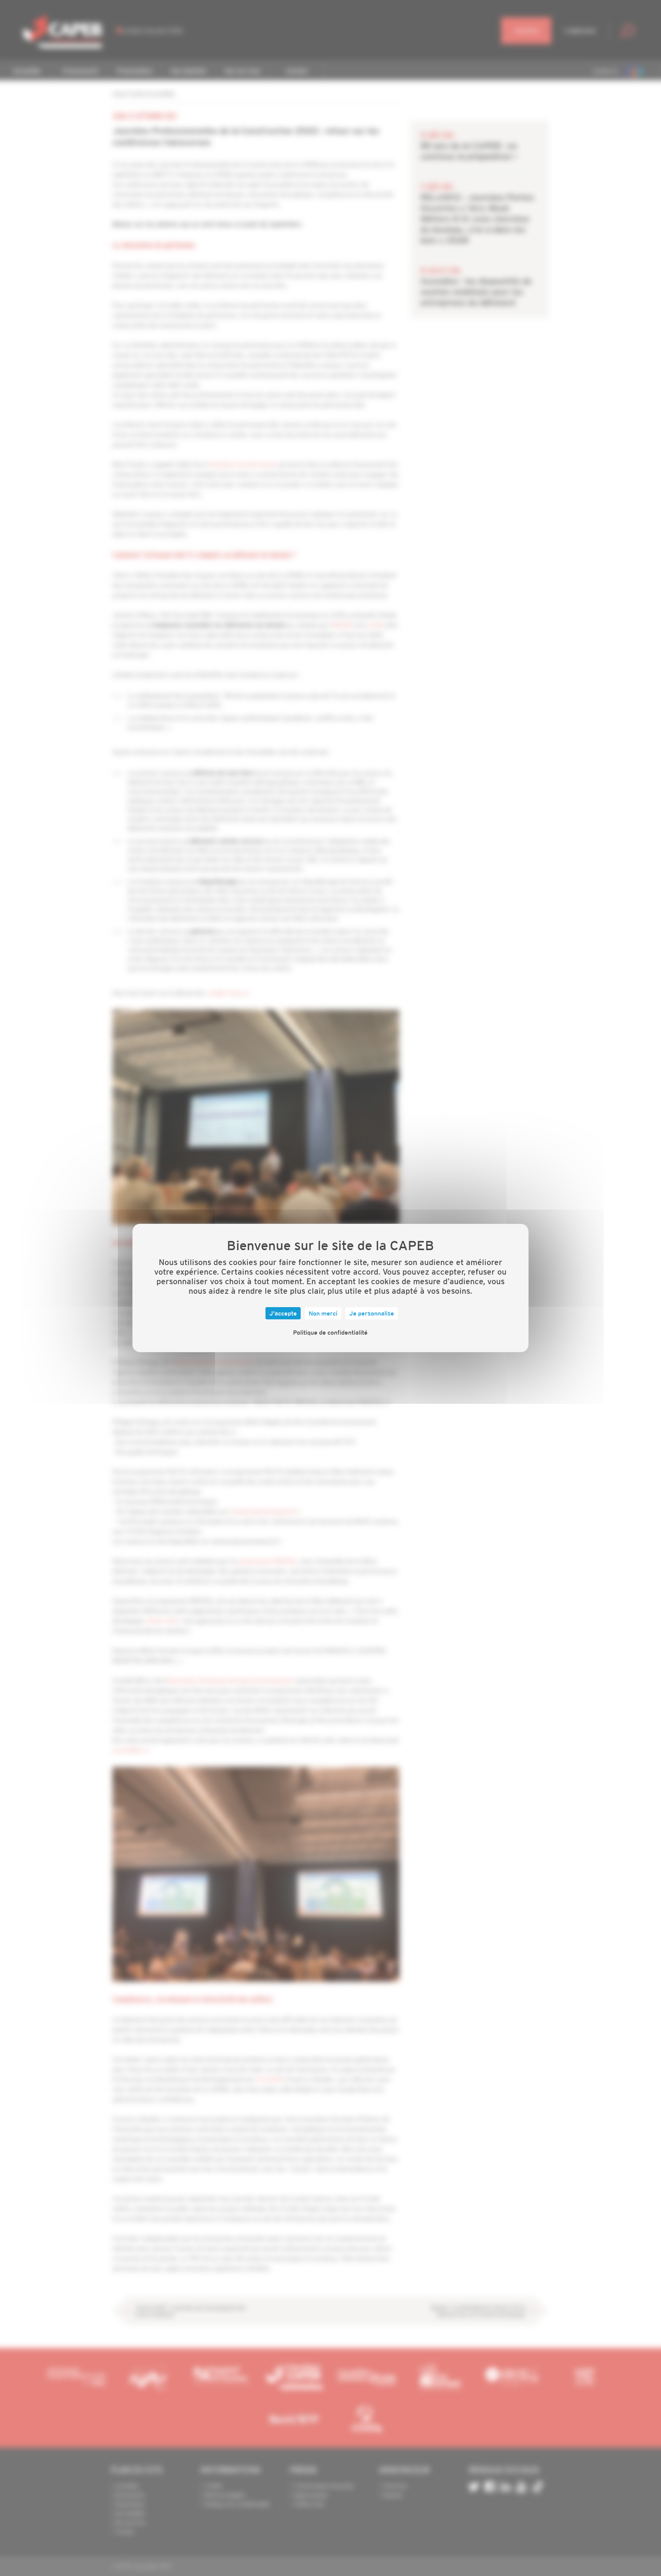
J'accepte (283, 1313)
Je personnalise (372, 1313)
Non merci (323, 1313)
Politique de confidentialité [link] (330, 1332)
